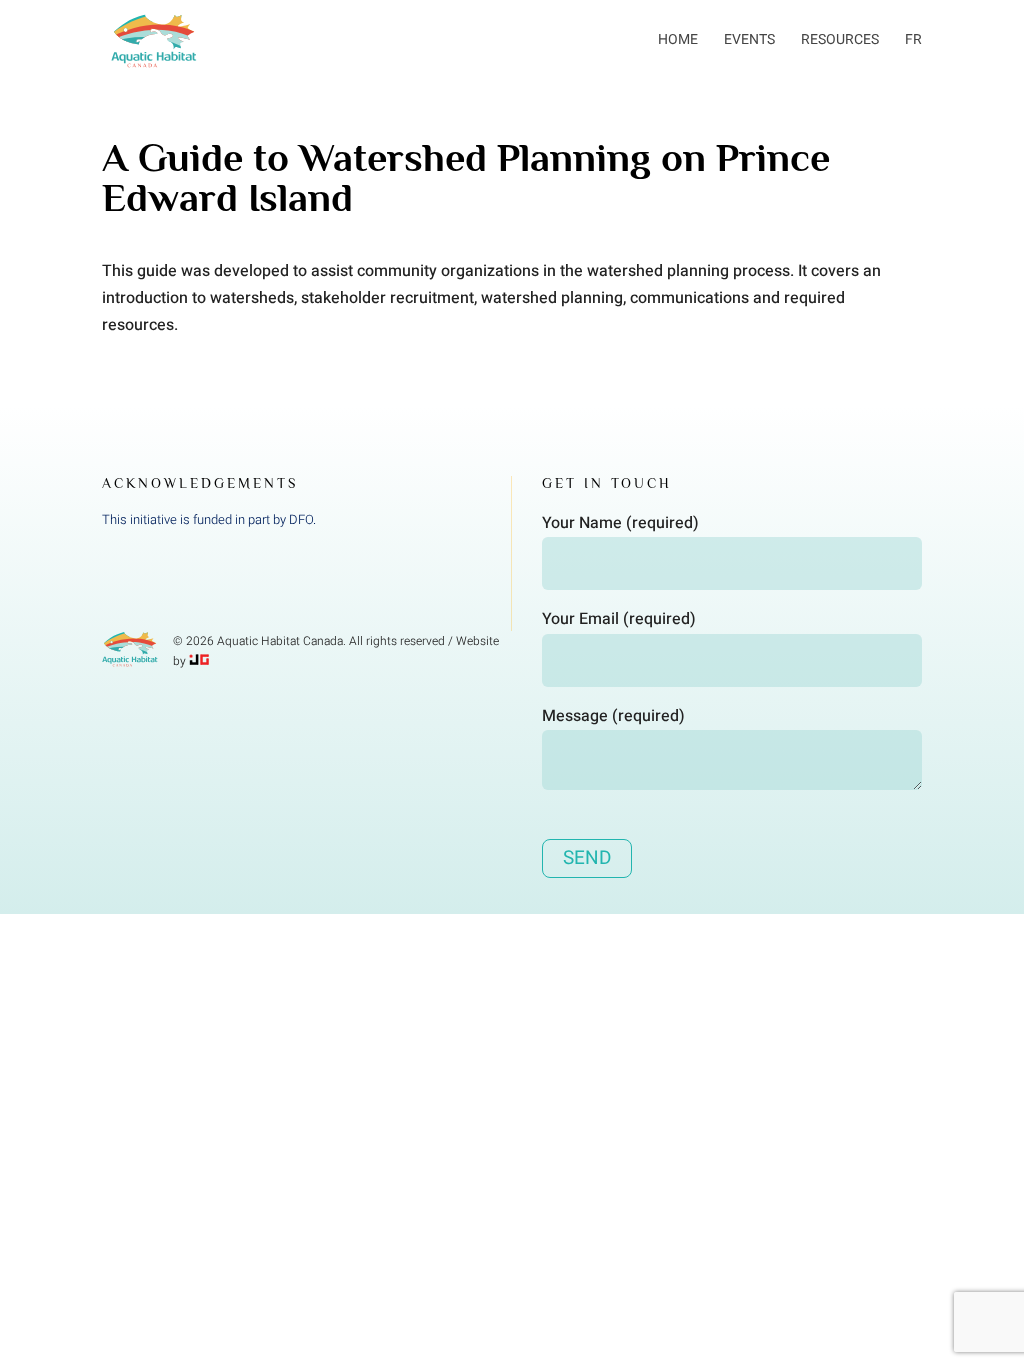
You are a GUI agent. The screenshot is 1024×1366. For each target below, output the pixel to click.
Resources (840, 39)
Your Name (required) (620, 523)
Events (749, 39)
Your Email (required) (619, 619)
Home (678, 39)
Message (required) (613, 716)
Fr (913, 39)
